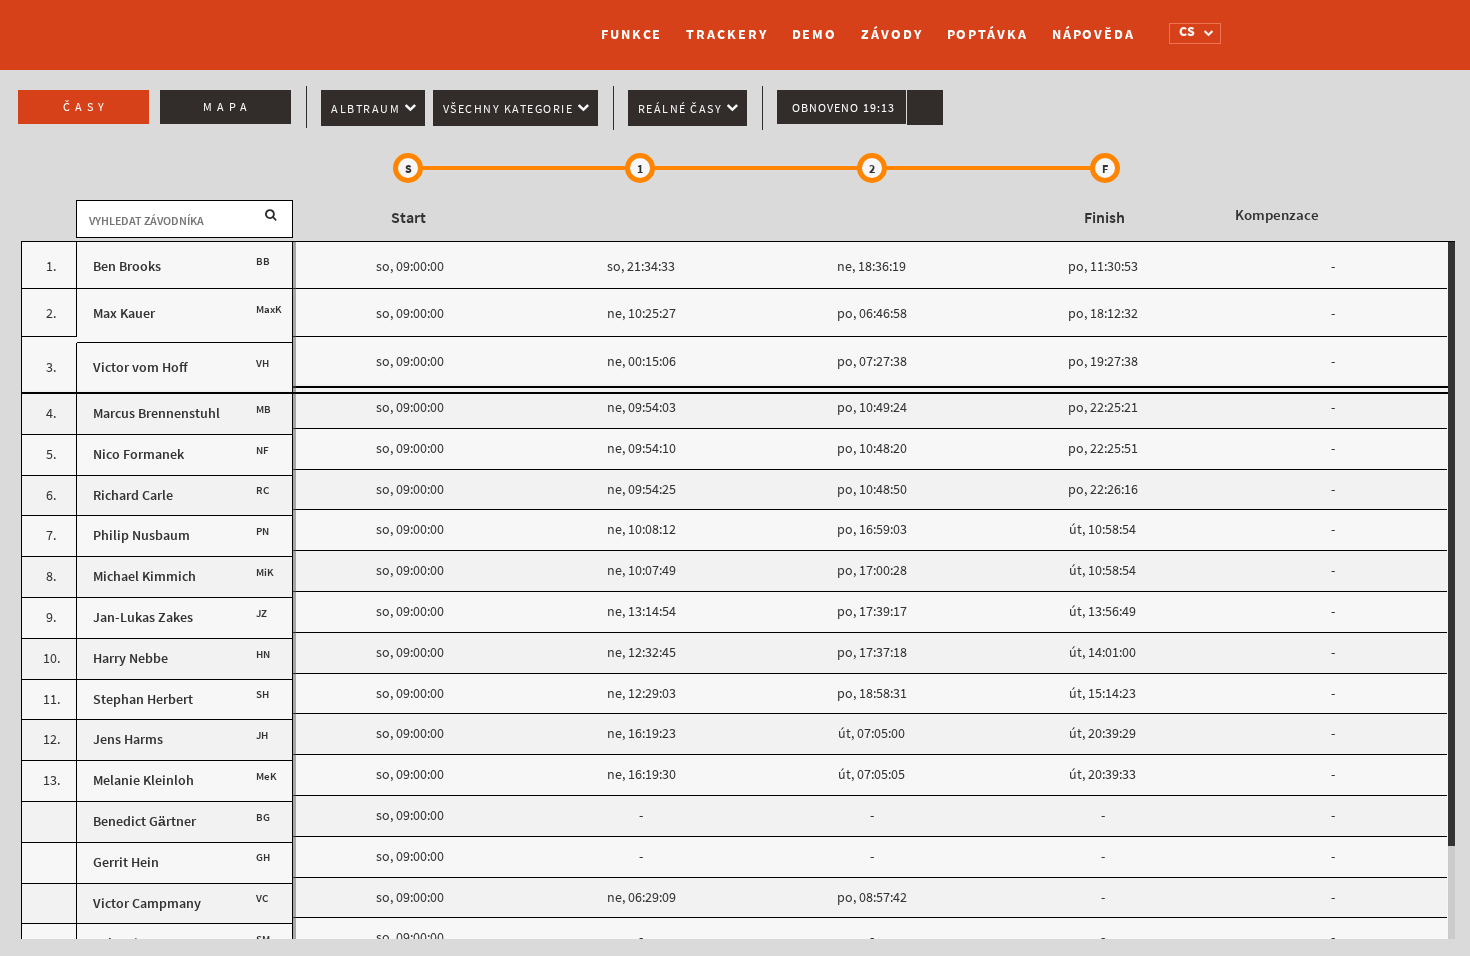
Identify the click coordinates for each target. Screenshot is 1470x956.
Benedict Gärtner (144, 821)
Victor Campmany (147, 903)
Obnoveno (843, 108)
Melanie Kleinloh (143, 780)
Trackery (726, 34)
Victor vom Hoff (140, 367)
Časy (86, 107)
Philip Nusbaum (141, 535)
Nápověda (1093, 34)
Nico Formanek (138, 454)
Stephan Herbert (143, 699)
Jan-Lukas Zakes (143, 617)
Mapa (227, 107)
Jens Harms (128, 739)
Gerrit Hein (126, 862)
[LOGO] (340, 25)
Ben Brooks (127, 266)
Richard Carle (133, 495)
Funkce (631, 34)
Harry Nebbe (130, 658)
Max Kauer (124, 313)
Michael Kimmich (144, 576)
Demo (815, 34)
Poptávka (987, 34)
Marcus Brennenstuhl (156, 413)
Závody (891, 34)
